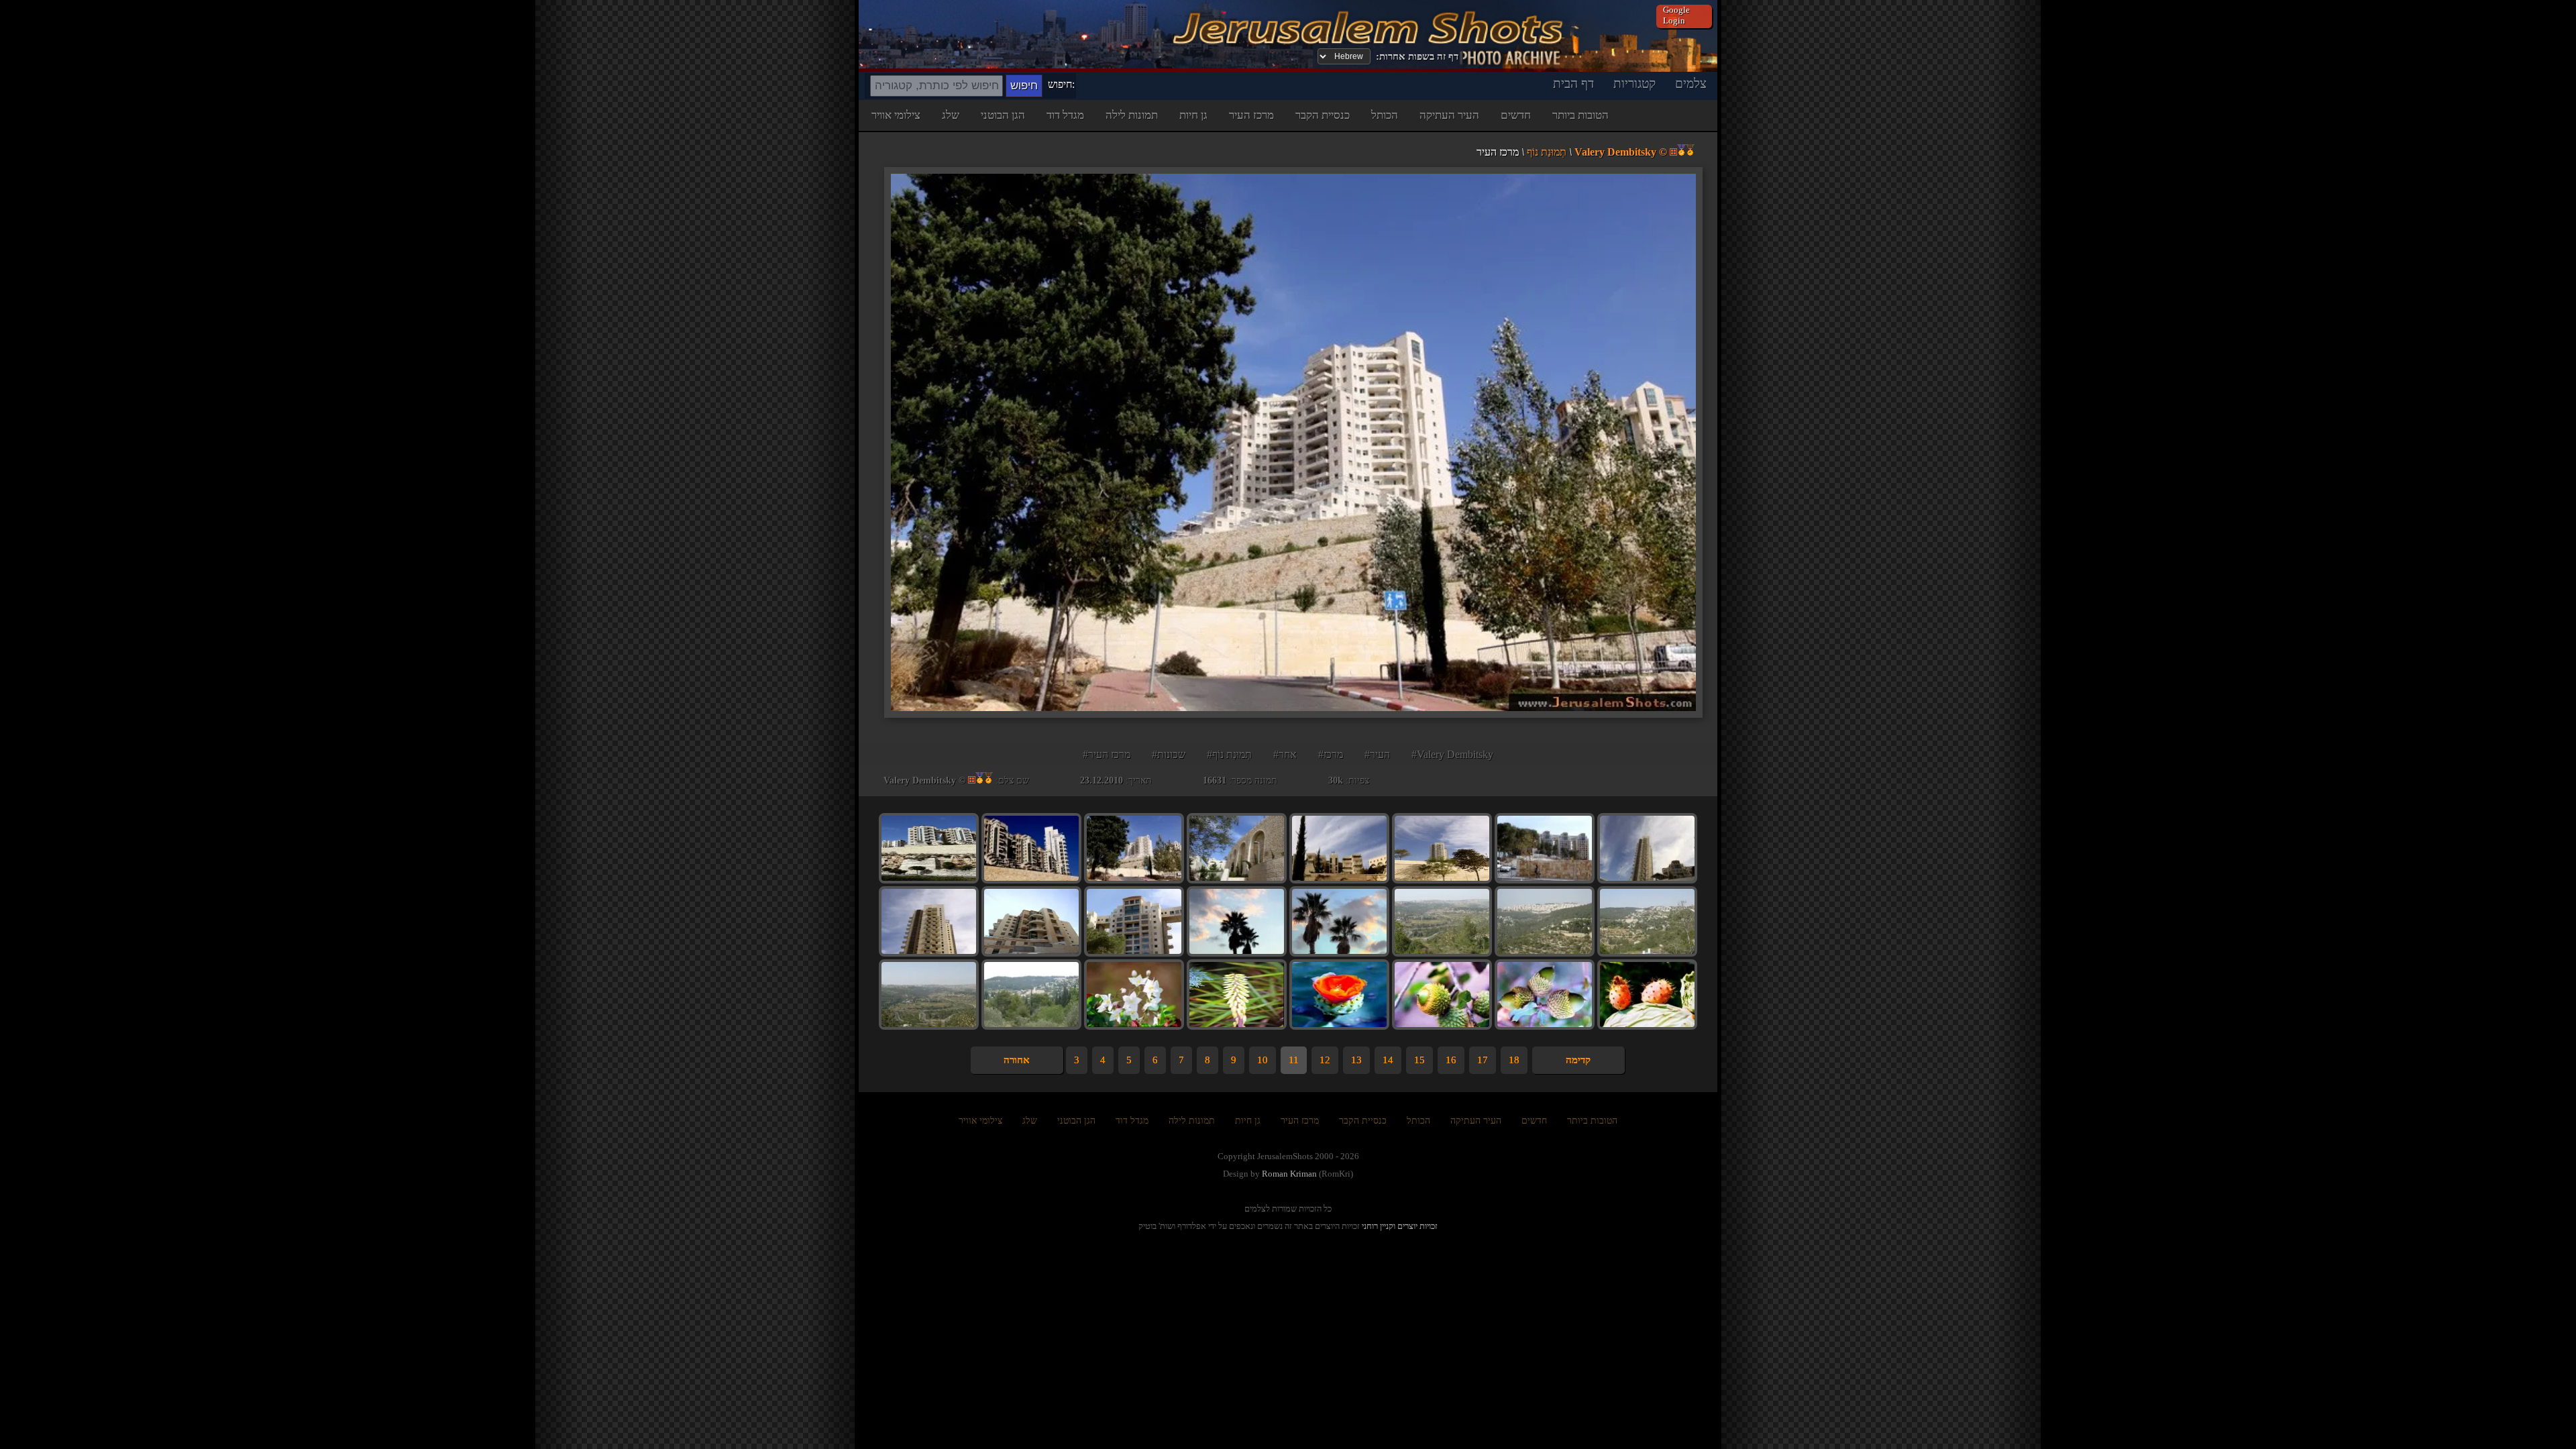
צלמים (1691, 84)
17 (1483, 1060)
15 (1419, 1060)
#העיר (1377, 754)
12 (1325, 1060)
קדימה (1578, 1060)
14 (1388, 1060)
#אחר (1285, 754)
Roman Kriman (1289, 1174)
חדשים (1516, 115)
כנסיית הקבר (1323, 115)
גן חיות (1193, 115)
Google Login (1676, 15)
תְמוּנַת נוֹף (1547, 152)
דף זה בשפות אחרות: (1417, 56)
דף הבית (1573, 84)
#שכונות (1169, 754)
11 (1294, 1060)
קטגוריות (1634, 84)
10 (1263, 1060)
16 (1451, 1060)
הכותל (1385, 115)
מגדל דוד (1065, 115)
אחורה (1017, 1060)
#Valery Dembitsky (1452, 754)
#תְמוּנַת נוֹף (1229, 754)
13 (1356, 1060)
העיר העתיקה (1449, 115)
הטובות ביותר (1580, 115)
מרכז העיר (1251, 115)
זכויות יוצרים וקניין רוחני (1400, 1226)
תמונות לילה (1132, 115)
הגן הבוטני (1003, 115)
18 (1514, 1060)
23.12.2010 (1102, 781)
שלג (951, 115)
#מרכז (1331, 754)
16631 (1215, 781)
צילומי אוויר (896, 115)
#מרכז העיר (1107, 754)
